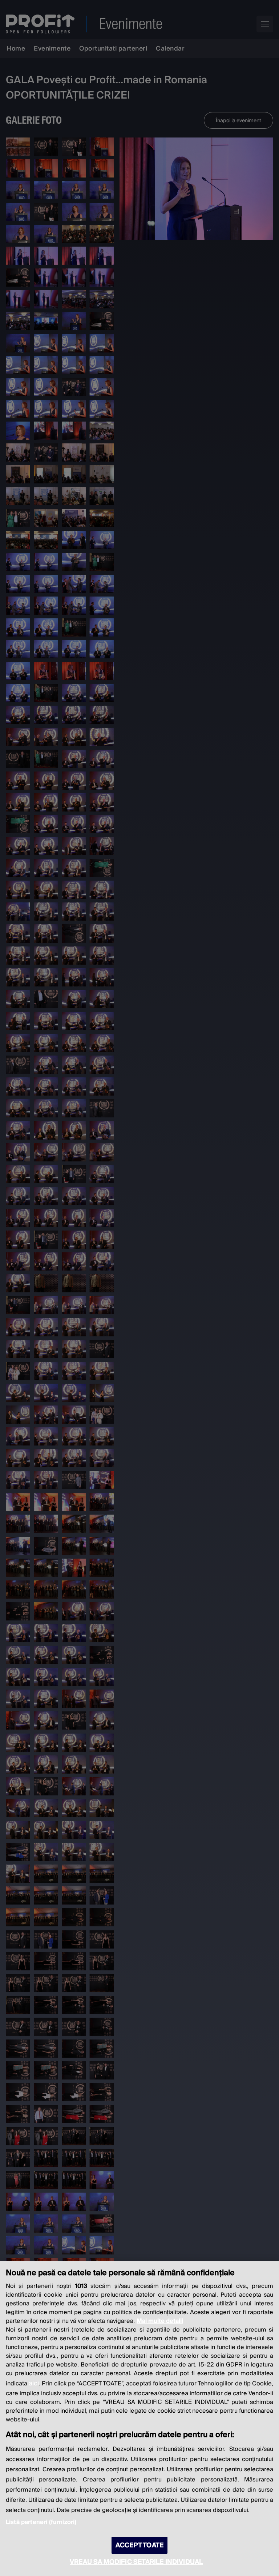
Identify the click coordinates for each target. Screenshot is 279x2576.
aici (34, 2383)
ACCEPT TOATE (139, 2545)
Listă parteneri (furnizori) (41, 2522)
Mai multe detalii (160, 2321)
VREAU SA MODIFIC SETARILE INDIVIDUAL (136, 2562)
